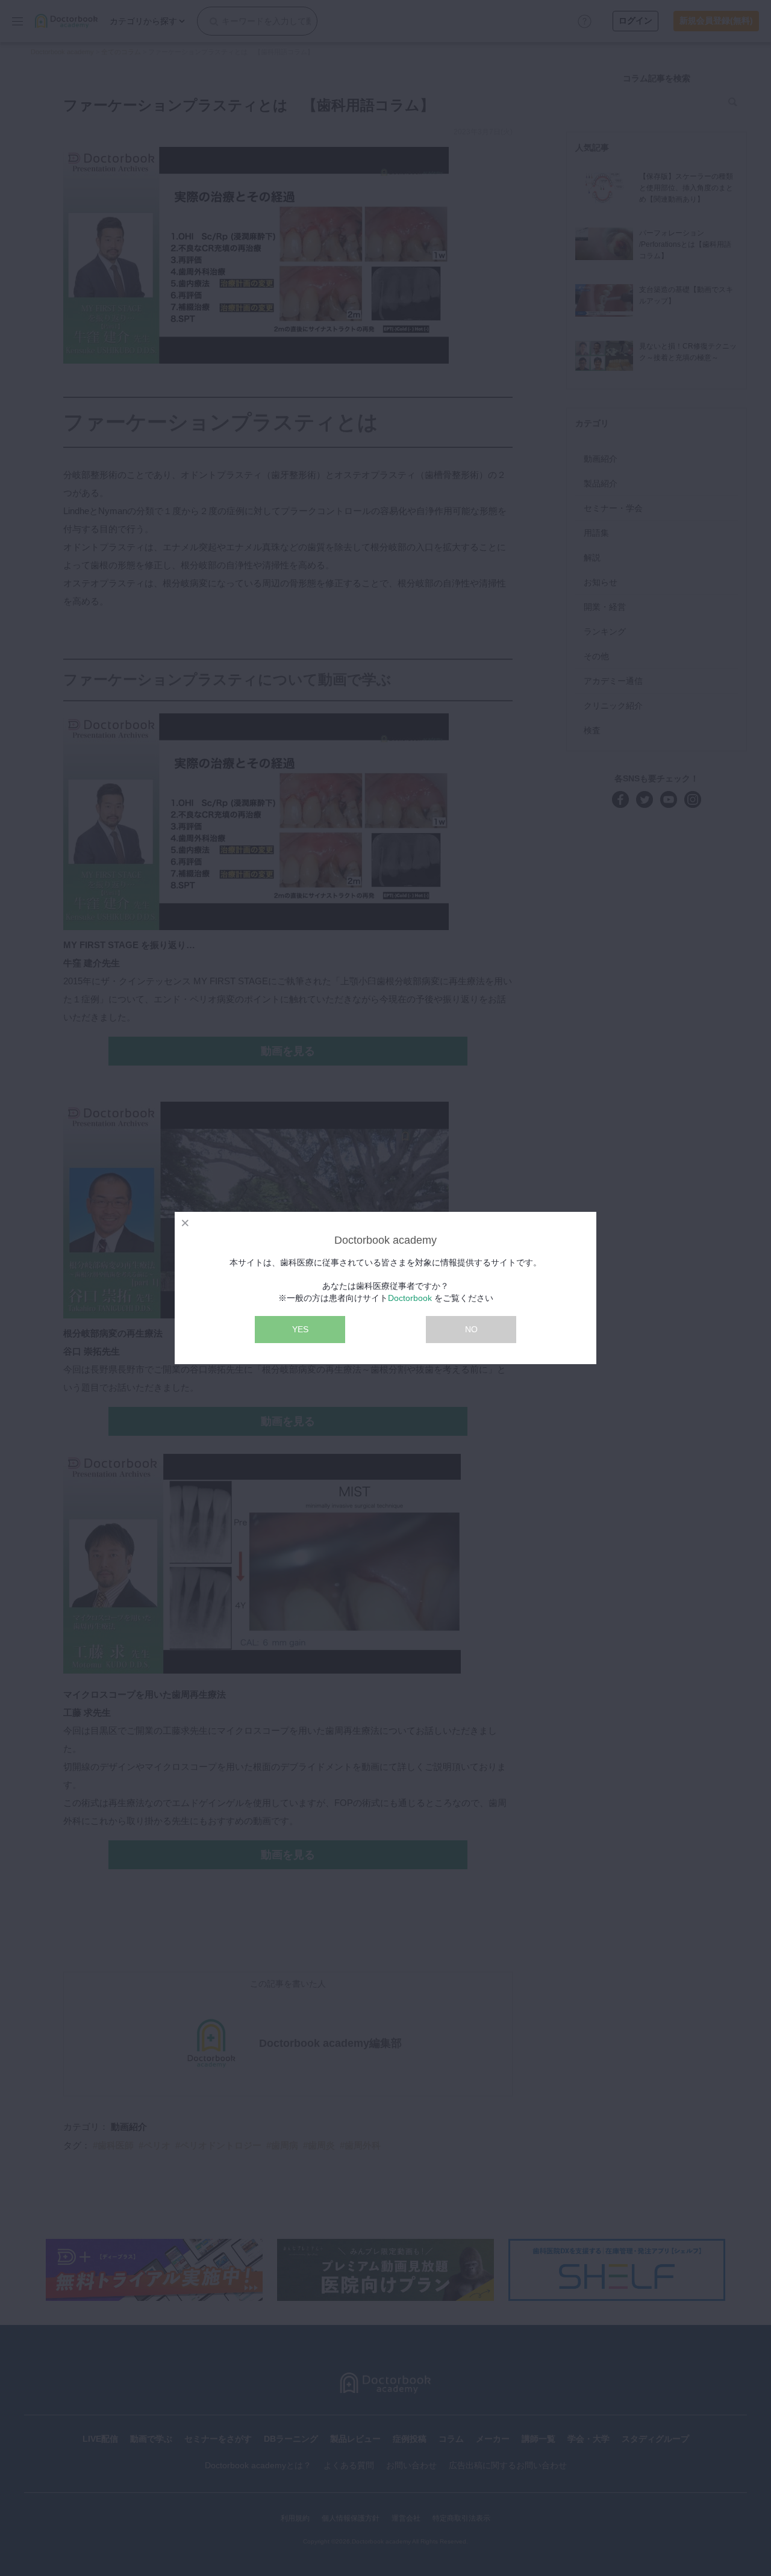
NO (471, 1329)
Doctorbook (410, 1298)
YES (300, 1329)
